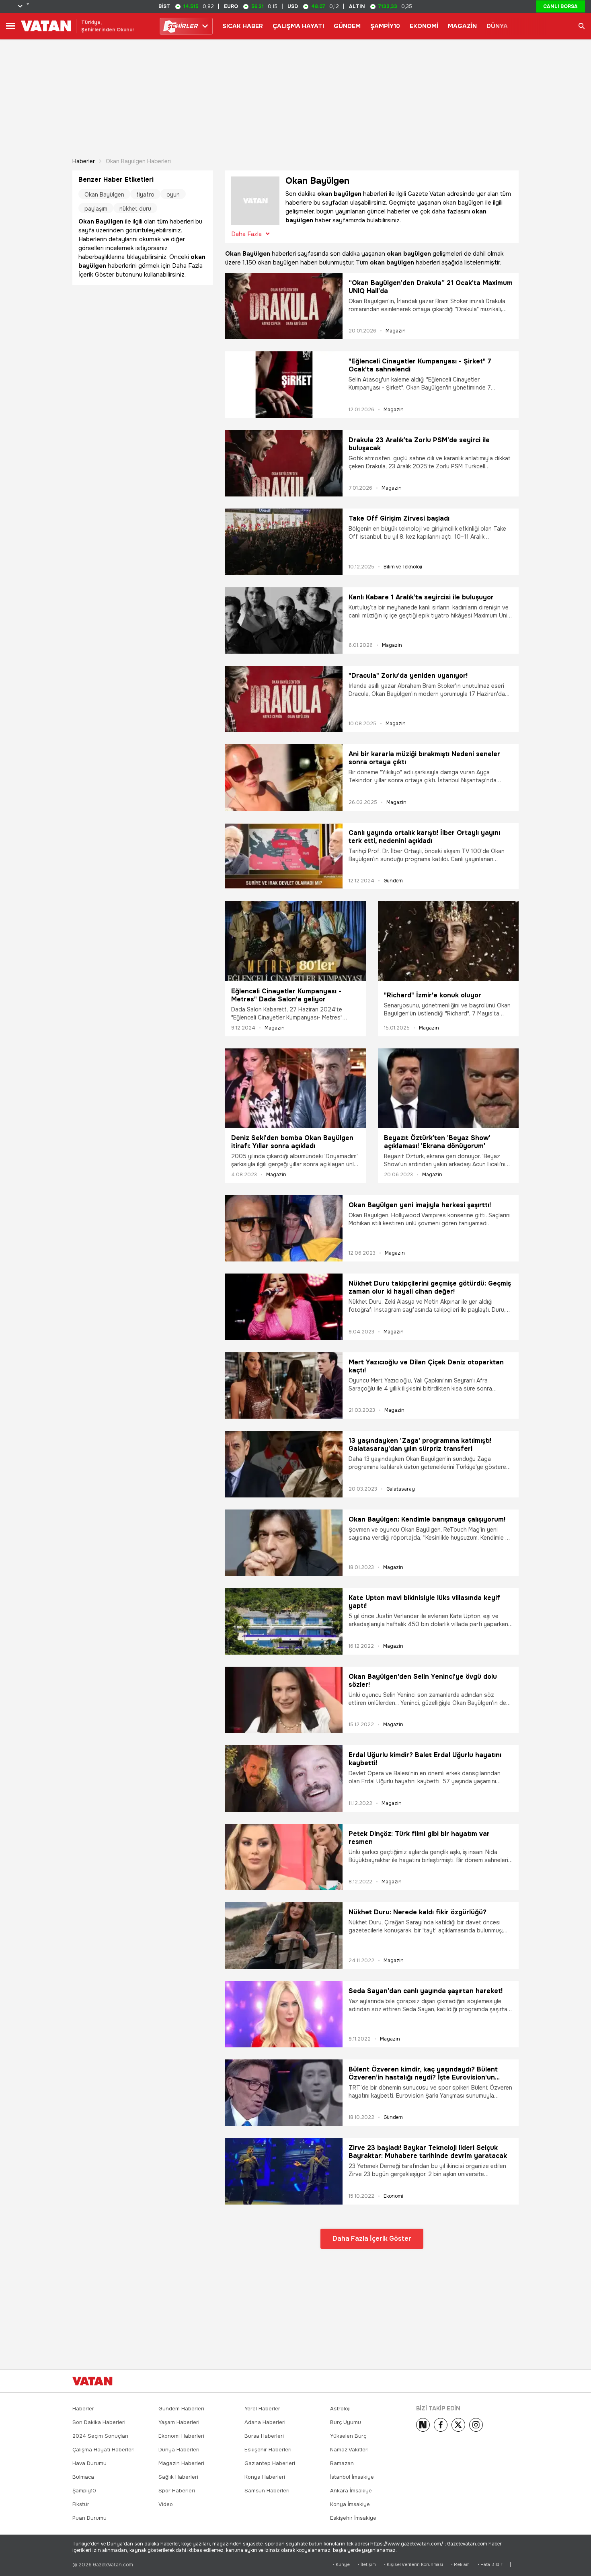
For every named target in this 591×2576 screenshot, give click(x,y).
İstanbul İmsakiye (352, 2477)
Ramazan (342, 2463)
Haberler (84, 161)
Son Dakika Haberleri (99, 2422)
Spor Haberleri (177, 2491)
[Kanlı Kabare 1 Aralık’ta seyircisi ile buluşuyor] (284, 620)
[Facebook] (441, 2425)
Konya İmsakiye (350, 2504)
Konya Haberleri (265, 2477)
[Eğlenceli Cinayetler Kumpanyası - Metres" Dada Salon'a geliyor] (295, 941)
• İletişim (367, 2565)
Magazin (396, 331)
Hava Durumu (89, 2463)
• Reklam (460, 2565)
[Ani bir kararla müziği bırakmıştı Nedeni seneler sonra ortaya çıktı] (284, 777)
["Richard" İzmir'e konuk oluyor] (448, 943)
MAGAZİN (462, 26)
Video (166, 2504)
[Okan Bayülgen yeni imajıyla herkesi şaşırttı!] (284, 1228)
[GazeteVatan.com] (92, 2381)
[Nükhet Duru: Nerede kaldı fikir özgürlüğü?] (284, 1935)
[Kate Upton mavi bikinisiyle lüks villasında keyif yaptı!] (284, 1621)
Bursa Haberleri (264, 2436)
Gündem (393, 881)
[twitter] (458, 2425)
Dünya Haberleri (179, 2450)
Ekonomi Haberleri (181, 2436)
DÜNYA (497, 26)
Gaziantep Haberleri (270, 2463)
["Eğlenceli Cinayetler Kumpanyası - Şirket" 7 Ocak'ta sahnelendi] (284, 385)
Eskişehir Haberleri (268, 2450)
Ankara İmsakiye (351, 2491)
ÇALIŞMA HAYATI (298, 26)
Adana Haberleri (265, 2422)
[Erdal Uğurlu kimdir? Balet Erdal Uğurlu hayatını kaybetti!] (284, 1778)
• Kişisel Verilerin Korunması (413, 2565)
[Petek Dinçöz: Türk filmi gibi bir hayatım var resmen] (284, 1857)
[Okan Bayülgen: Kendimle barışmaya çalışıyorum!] (284, 1543)
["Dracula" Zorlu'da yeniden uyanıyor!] (284, 699)
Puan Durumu (89, 2518)
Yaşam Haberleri (179, 2422)
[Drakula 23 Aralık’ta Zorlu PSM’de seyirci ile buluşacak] (284, 463)
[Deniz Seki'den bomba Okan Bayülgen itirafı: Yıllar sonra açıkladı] (295, 1088)
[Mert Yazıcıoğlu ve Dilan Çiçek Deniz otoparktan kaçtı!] (284, 1385)
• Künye (341, 2565)
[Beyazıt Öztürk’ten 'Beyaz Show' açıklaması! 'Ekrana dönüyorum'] (448, 1088)
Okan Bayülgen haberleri (138, 161)
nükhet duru (135, 209)
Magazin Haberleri (181, 2463)
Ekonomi (393, 2196)
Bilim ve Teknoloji (403, 567)
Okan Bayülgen (104, 195)
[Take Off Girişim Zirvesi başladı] (284, 542)
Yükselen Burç (348, 2436)
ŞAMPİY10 (385, 26)
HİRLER (182, 26)
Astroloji (340, 2409)
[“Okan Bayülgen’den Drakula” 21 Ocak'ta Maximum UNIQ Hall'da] (284, 306)
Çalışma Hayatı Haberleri (104, 2450)
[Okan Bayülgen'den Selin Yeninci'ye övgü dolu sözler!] (284, 1700)
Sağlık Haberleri (178, 2477)
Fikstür (81, 2504)
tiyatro (145, 195)
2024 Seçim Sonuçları (100, 2436)
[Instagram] (476, 2425)
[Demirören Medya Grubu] (501, 2381)
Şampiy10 (84, 2491)
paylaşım (96, 209)
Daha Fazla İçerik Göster (372, 2239)
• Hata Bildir (490, 2565)
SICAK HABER (243, 26)
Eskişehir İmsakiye (353, 2518)
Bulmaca (83, 2477)
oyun (173, 195)
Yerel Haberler (262, 2409)
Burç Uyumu (346, 2422)
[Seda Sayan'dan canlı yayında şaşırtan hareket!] (284, 2014)
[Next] (423, 2425)
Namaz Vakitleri (349, 2450)
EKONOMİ (424, 26)
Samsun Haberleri (267, 2491)
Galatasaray (401, 1489)
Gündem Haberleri (181, 2409)
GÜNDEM (347, 26)
